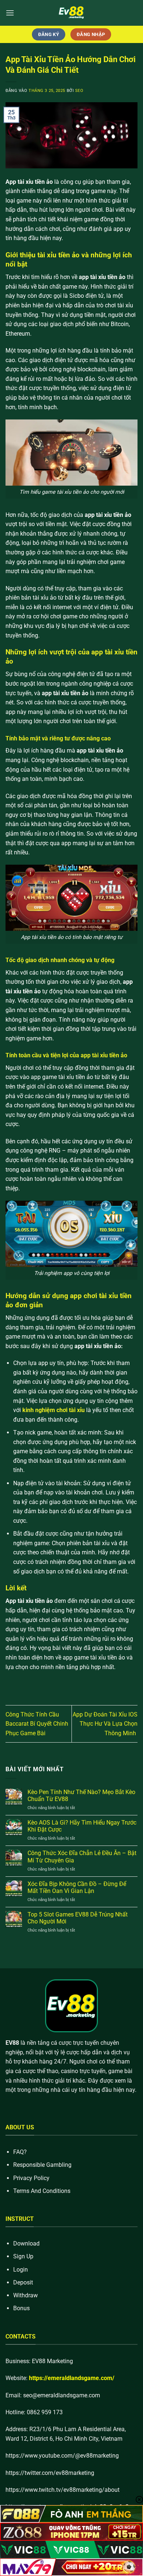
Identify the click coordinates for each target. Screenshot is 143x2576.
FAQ (19, 2152)
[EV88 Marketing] (71, 13)
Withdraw (25, 2295)
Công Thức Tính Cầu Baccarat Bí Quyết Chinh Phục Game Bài (37, 1724)
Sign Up (23, 2256)
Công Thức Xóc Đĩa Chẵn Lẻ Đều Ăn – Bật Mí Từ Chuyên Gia (82, 1857)
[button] (10, 13)
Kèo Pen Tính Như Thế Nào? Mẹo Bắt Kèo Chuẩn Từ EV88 (81, 1796)
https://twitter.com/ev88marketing (50, 2473)
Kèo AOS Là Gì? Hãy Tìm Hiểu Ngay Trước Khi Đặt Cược (82, 1826)
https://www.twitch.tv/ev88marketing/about (63, 2490)
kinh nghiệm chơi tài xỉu (54, 1410)
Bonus (21, 2308)
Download (26, 2243)
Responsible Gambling (42, 2165)
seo (79, 91)
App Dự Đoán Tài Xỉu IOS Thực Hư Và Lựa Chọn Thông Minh (105, 1724)
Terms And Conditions (42, 2191)
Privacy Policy (31, 2178)
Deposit (23, 2282)
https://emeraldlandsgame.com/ (72, 2378)
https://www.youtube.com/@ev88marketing (62, 2456)
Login (21, 2270)
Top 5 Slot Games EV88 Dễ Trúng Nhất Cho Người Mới (78, 1918)
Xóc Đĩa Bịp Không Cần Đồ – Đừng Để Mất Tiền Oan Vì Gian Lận (77, 1887)
